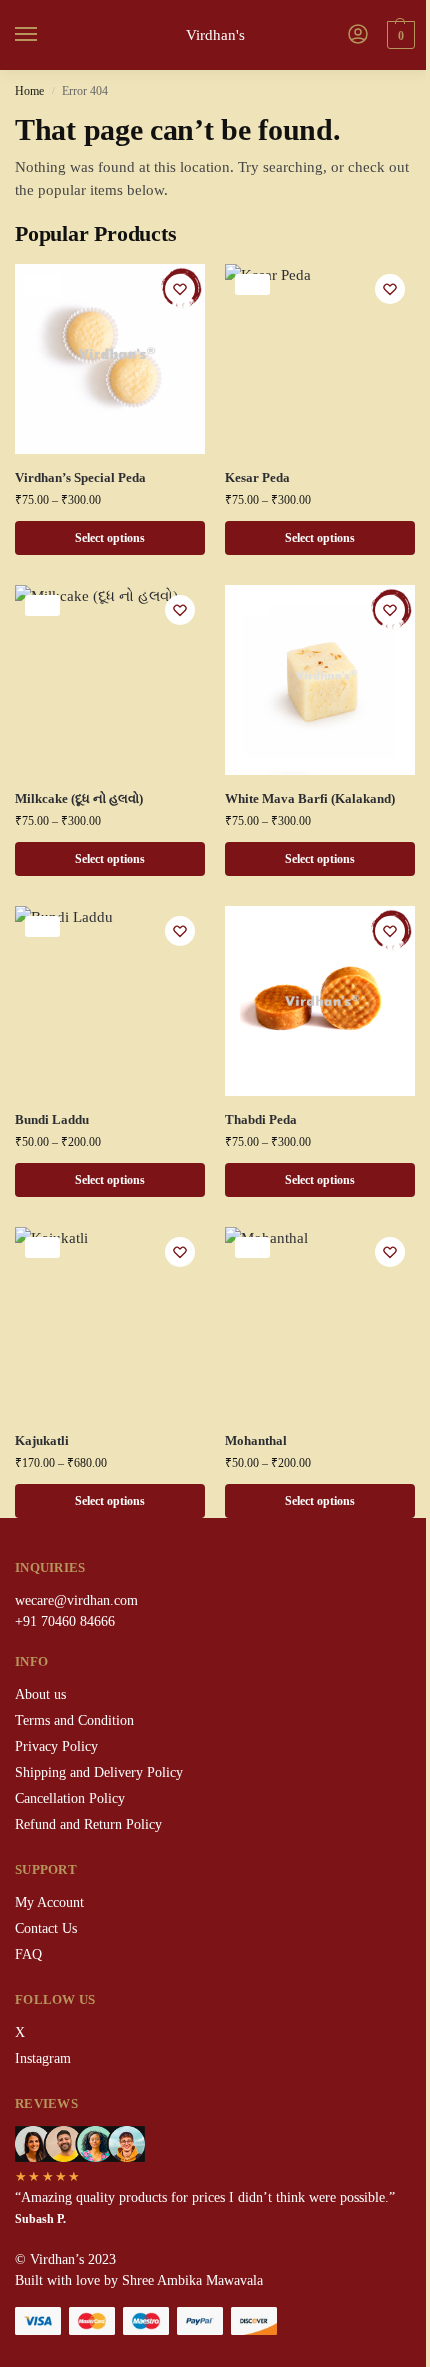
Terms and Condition (74, 1720)
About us (40, 1694)
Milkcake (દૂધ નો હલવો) (79, 798)
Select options (110, 538)
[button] (398, 35)
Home (29, 91)
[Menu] (45, 35)
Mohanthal (256, 1440)
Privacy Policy (56, 1746)
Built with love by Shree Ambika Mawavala (139, 2280)
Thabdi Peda (261, 1119)
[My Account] (358, 35)
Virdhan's (215, 35)
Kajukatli (42, 1440)
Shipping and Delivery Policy (99, 1772)
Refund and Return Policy (88, 1824)
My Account (49, 1902)
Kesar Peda (257, 477)
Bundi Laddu (52, 1119)
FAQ (28, 1954)
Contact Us (46, 1928)
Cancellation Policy (70, 1798)
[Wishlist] (180, 289)
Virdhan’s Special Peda (80, 477)
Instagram (43, 2058)
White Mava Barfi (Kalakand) (310, 798)
